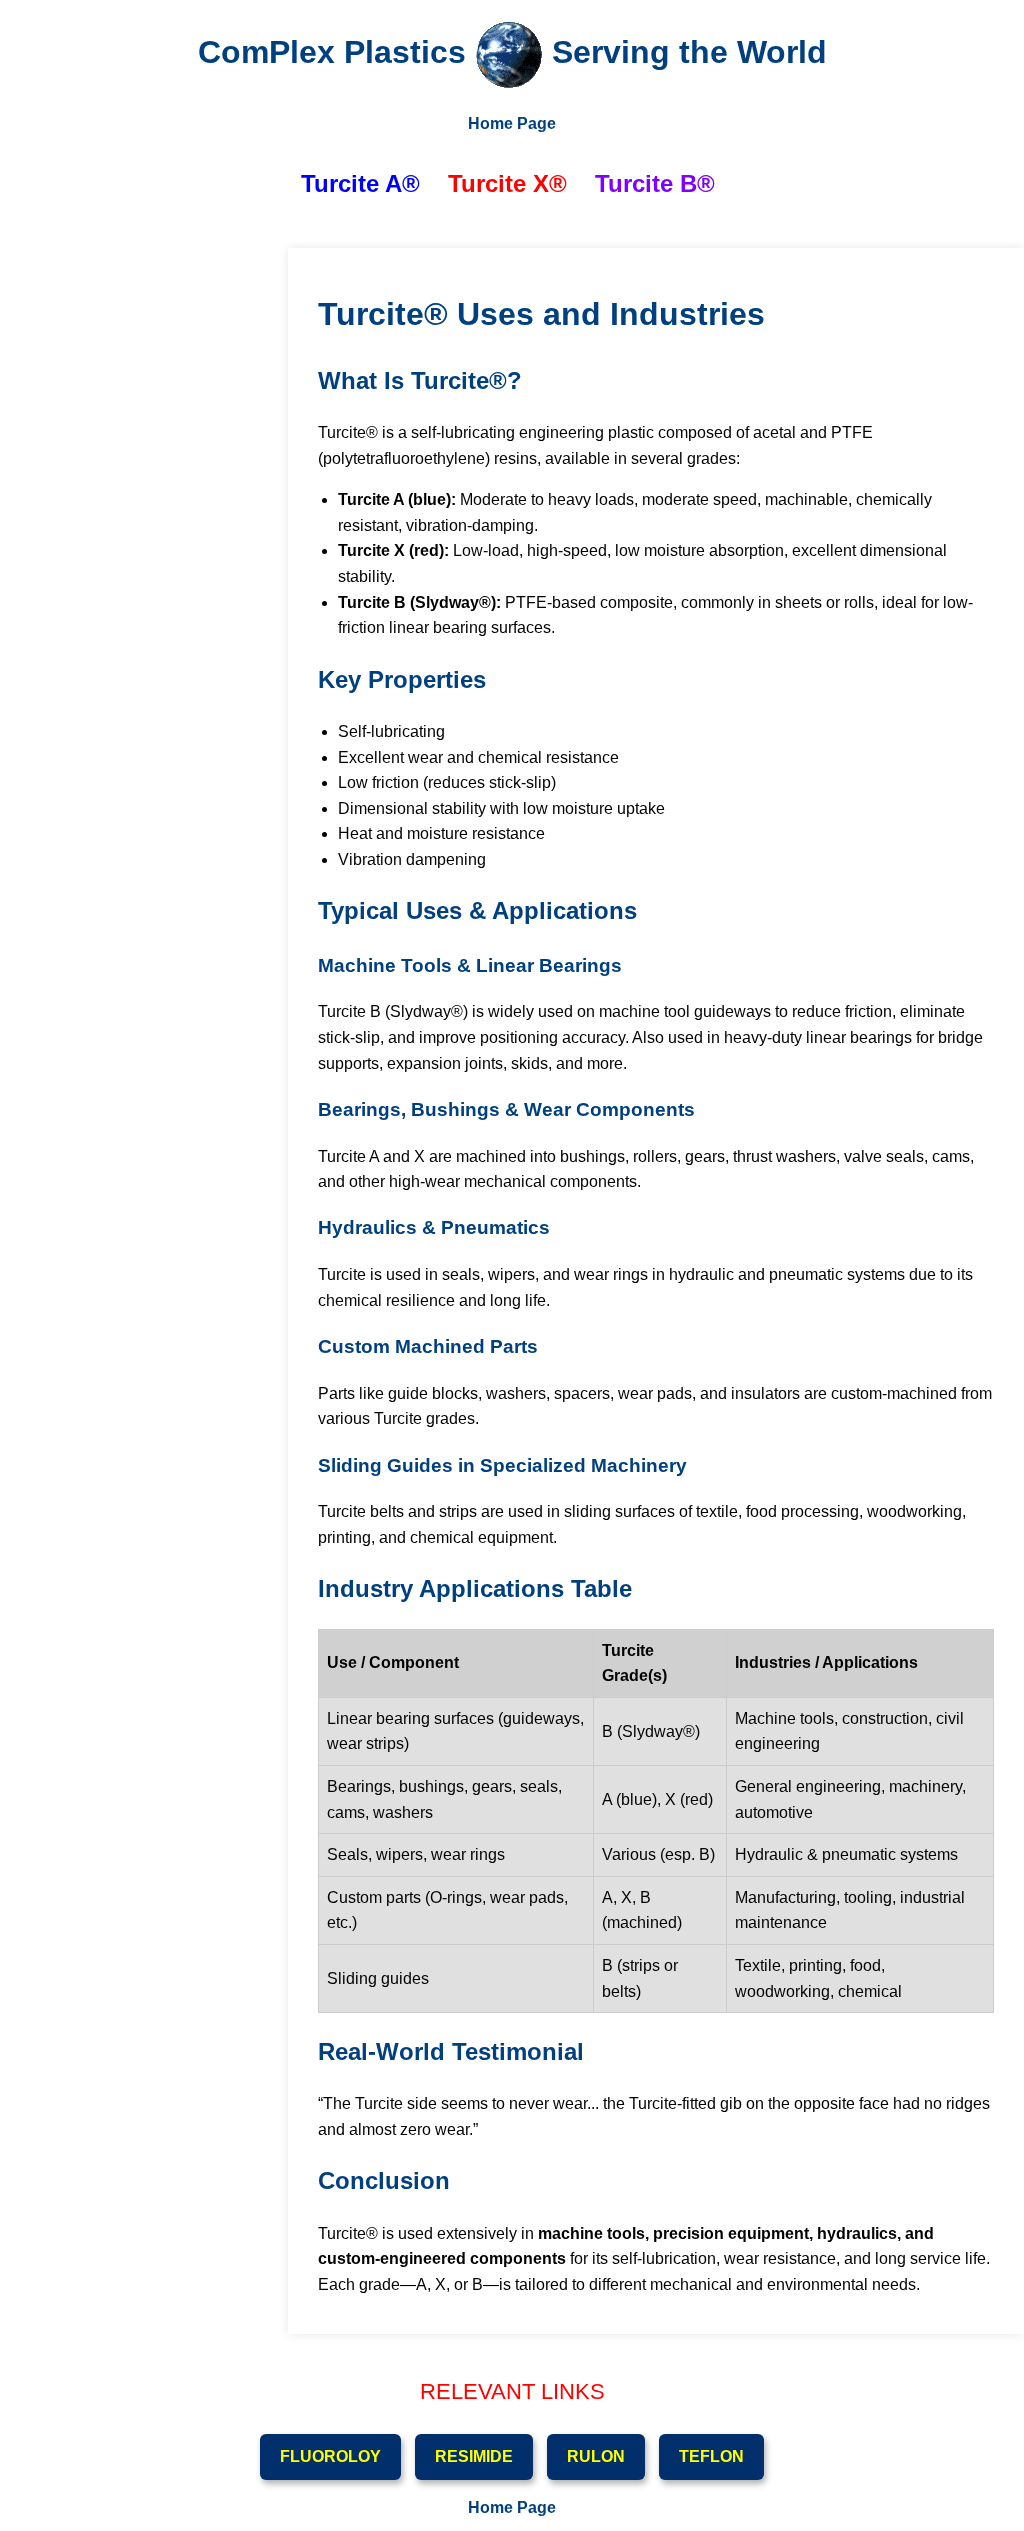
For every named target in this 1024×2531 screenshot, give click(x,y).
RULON (596, 2456)
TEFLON (711, 2456)
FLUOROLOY (330, 2456)
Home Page (512, 123)
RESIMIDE (474, 2456)
